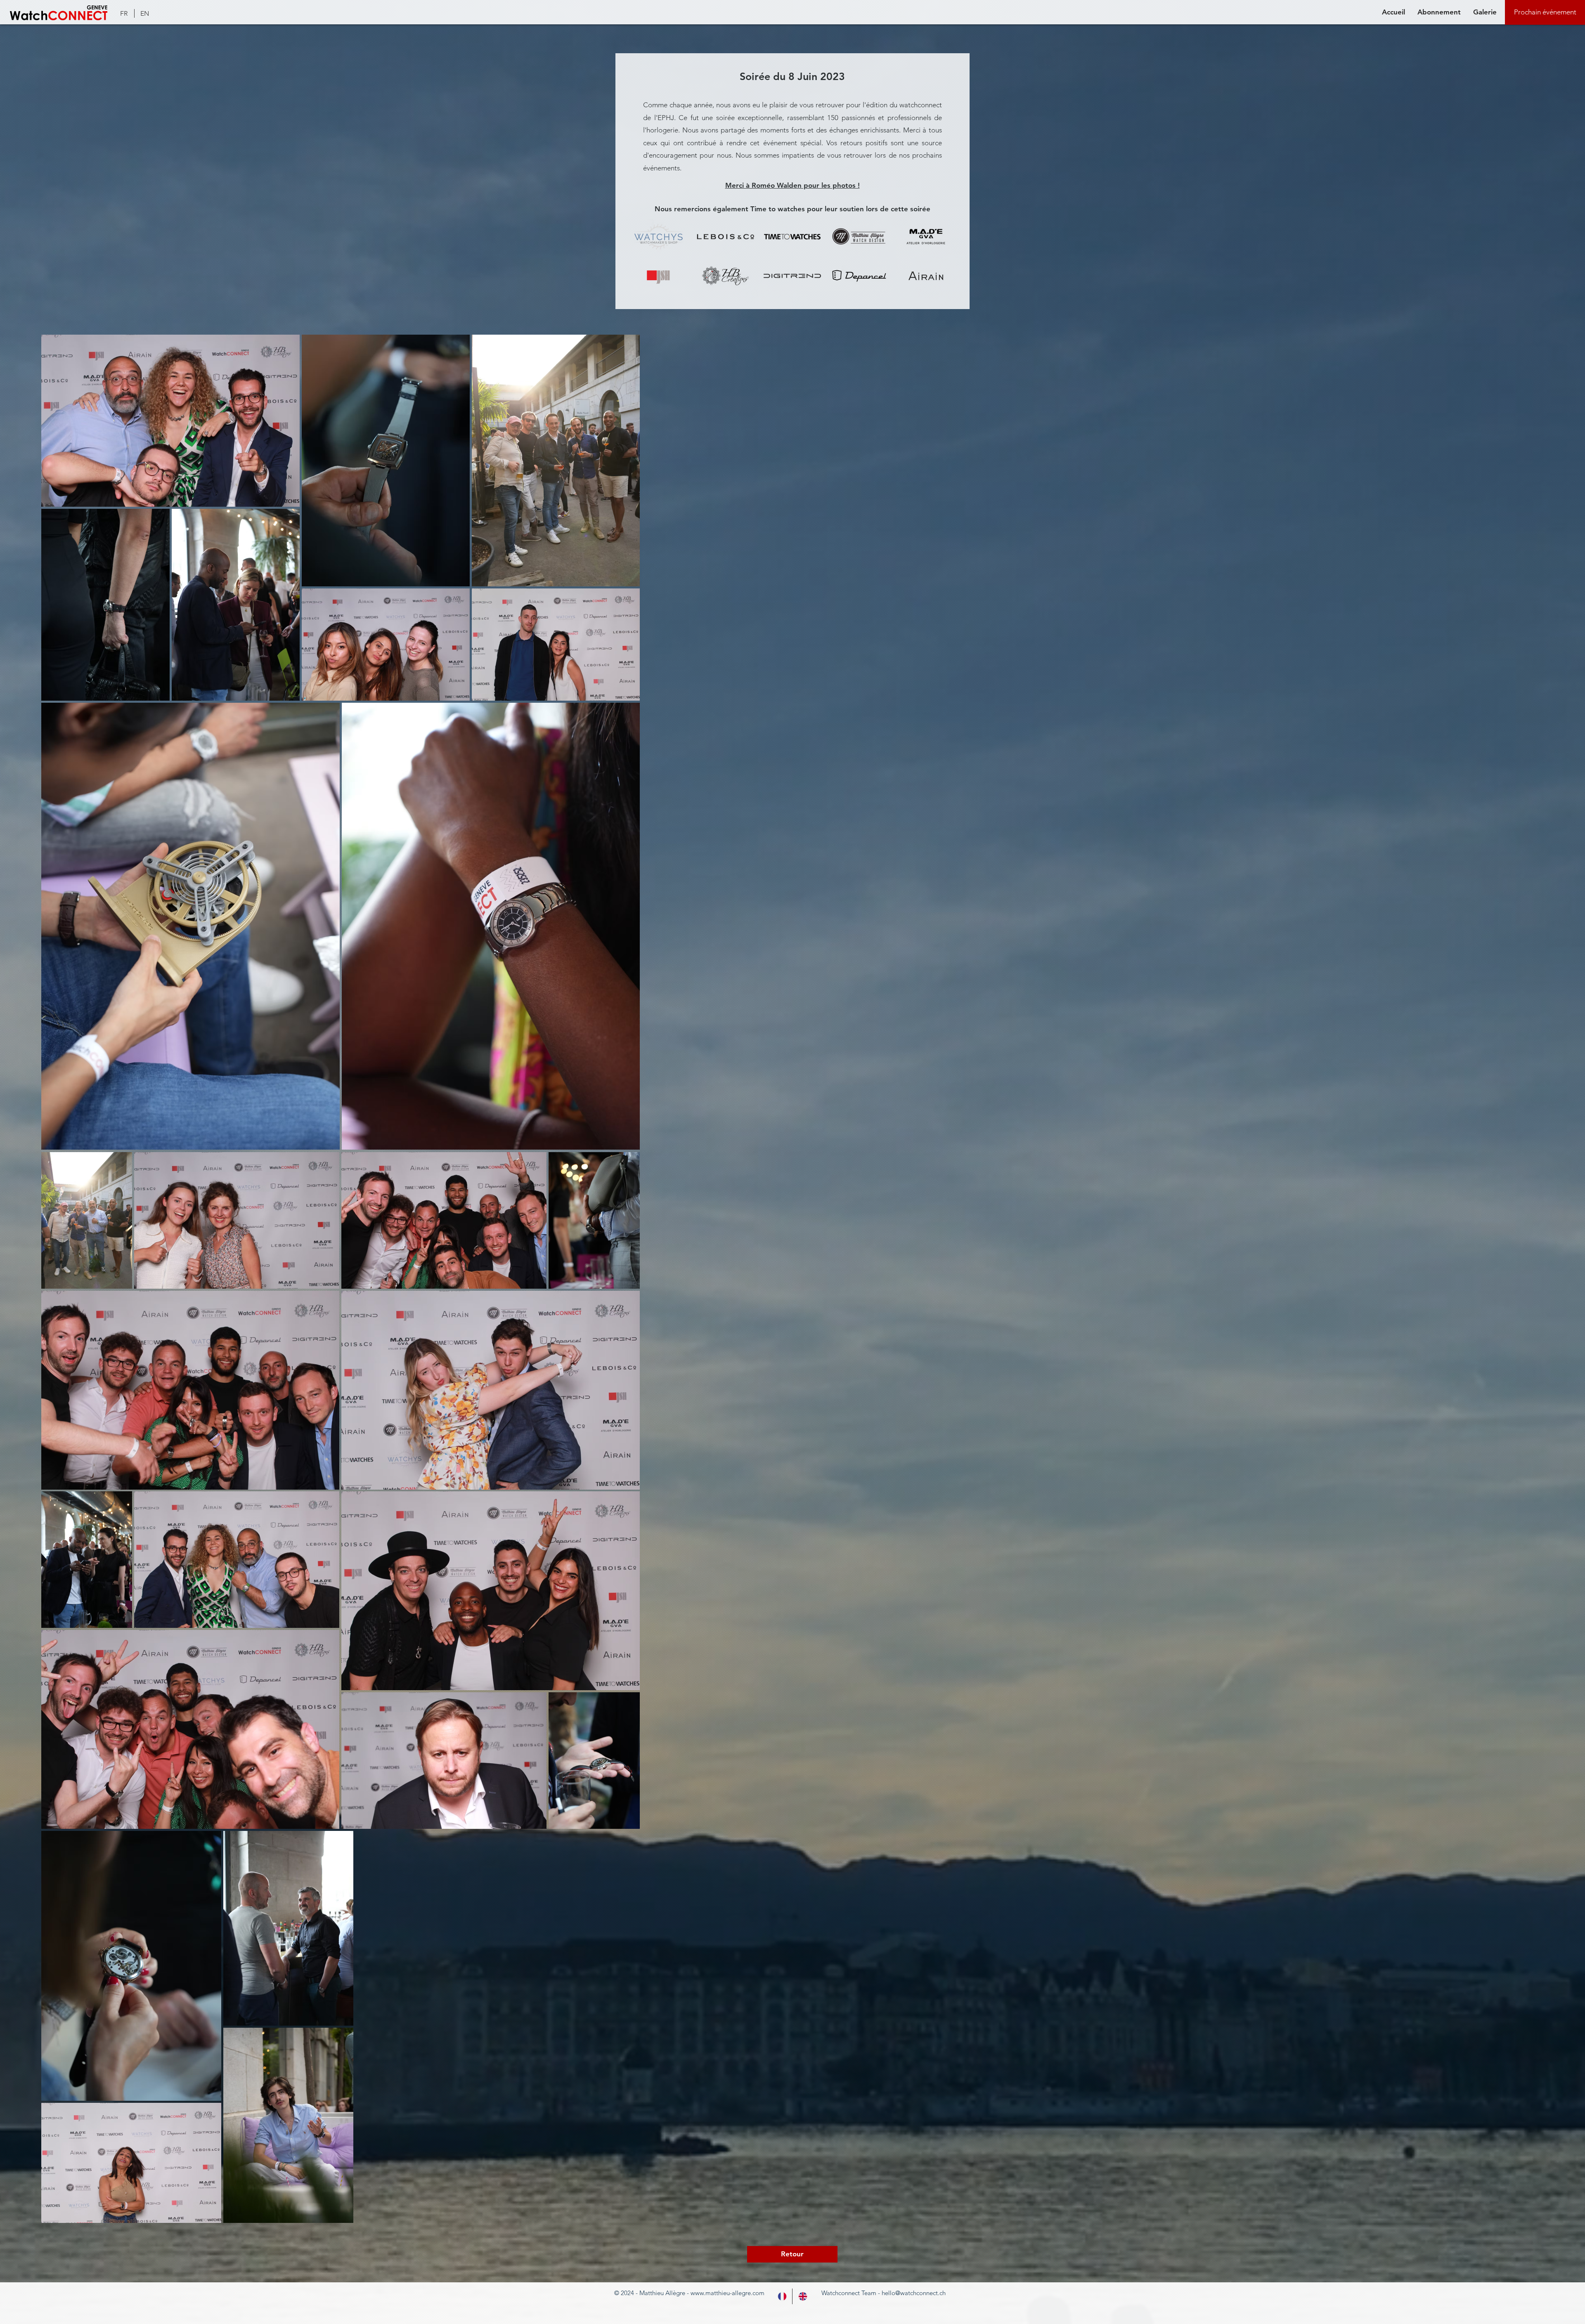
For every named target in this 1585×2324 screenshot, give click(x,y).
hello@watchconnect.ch (914, 2266)
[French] (782, 2270)
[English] (802, 2270)
